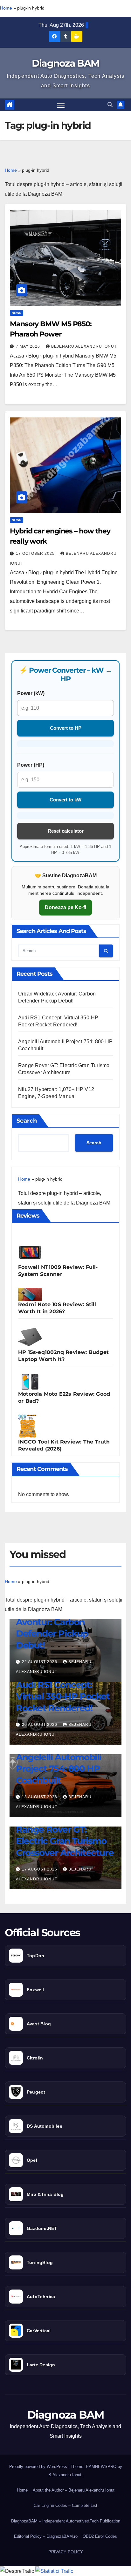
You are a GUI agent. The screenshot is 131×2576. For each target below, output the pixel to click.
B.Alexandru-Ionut (65, 2475)
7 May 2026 (29, 346)
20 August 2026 (40, 1725)
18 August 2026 (40, 1797)
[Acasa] (10, 105)
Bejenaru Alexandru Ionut (84, 346)
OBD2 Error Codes (100, 2536)
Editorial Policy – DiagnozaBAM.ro (46, 2536)
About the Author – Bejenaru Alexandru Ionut (74, 2490)
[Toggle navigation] (61, 105)
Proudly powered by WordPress (39, 2467)
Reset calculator (66, 831)
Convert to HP (66, 728)
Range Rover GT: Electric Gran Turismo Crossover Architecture (65, 1841)
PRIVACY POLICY (66, 2552)
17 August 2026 (40, 1869)
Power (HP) (31, 765)
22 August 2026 (40, 1662)
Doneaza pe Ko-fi (65, 907)
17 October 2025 (36, 554)
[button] (110, 105)
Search (27, 1121)
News (17, 313)
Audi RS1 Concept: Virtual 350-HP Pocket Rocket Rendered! (63, 1696)
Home (6, 8)
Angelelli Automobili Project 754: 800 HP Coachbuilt (59, 1769)
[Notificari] (121, 105)
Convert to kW (65, 800)
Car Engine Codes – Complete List (65, 2505)
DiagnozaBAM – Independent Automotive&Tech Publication (66, 2521)
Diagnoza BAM (66, 63)
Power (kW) (31, 693)
